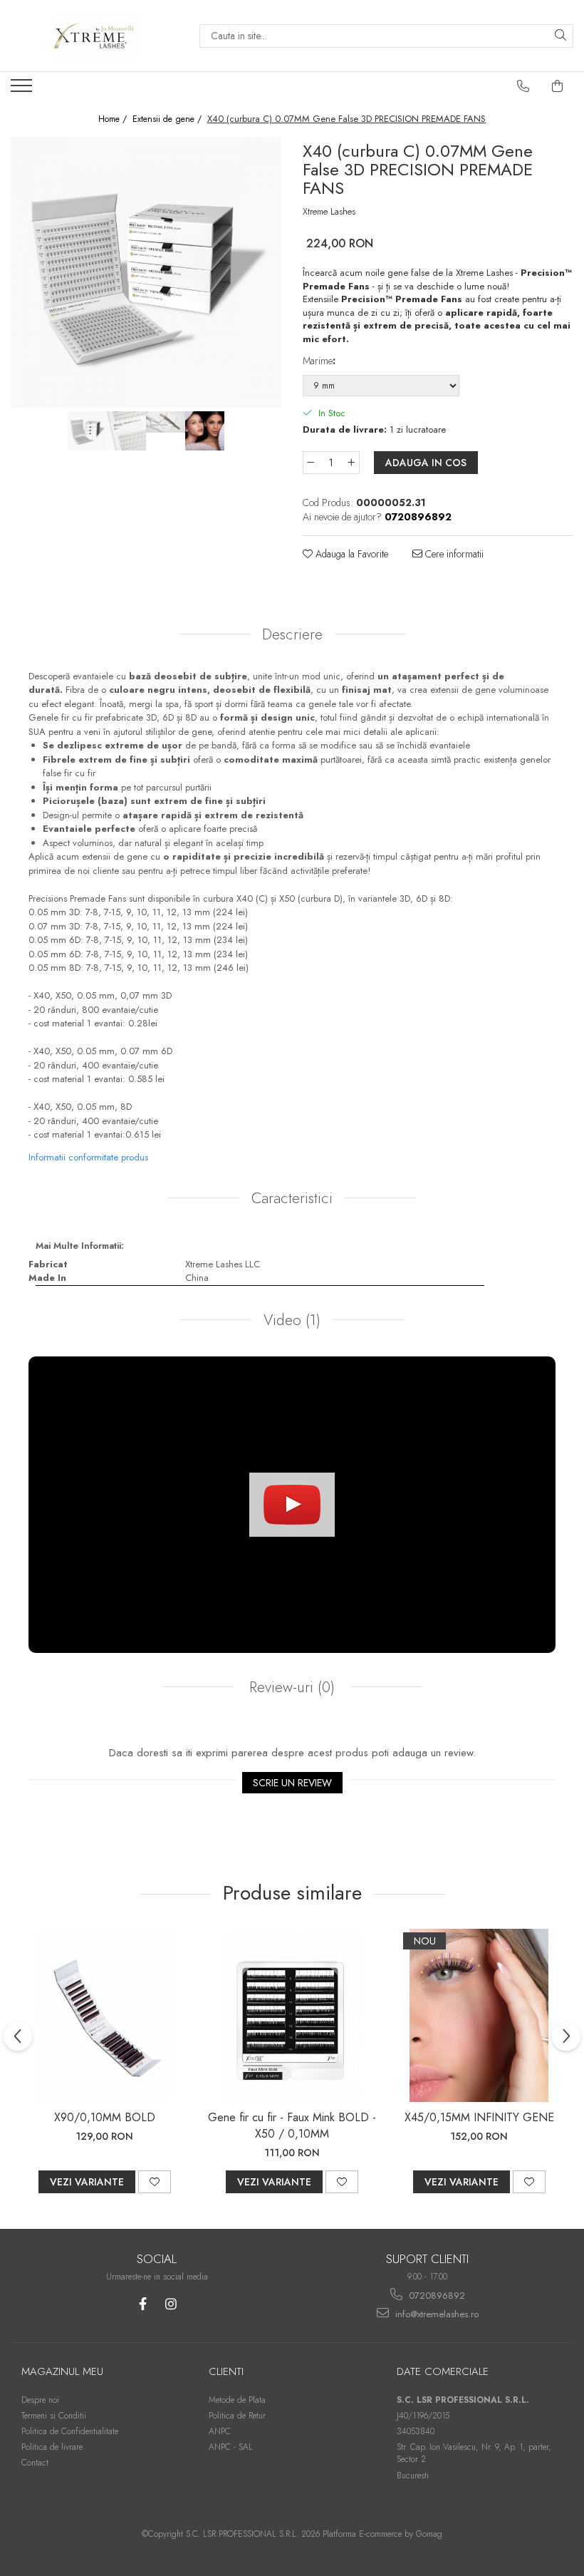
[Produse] (23, 90)
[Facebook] (143, 2304)
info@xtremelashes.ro (436, 2314)
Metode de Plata (237, 2400)
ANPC (220, 2431)
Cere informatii (453, 554)
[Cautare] (560, 36)
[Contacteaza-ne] (523, 86)
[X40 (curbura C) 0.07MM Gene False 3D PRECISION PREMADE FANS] (146, 272)
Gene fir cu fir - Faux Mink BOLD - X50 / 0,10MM (292, 2126)
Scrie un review (292, 1783)
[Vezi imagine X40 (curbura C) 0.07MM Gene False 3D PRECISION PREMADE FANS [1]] (126, 431)
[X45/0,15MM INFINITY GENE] (479, 2015)
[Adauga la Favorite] (155, 2182)
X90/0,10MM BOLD (105, 2117)
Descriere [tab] (292, 634)
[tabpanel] (146, 272)
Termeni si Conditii (54, 2416)
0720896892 (436, 2296)
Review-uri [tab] (290, 1687)
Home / (114, 119)
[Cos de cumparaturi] (558, 86)
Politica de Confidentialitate (70, 2431)
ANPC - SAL (231, 2447)
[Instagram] (171, 2304)
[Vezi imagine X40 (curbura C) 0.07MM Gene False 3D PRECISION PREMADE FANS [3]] (205, 431)
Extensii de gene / (168, 119)
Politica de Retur (237, 2416)
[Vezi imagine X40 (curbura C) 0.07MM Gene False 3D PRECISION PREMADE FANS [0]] (87, 431)
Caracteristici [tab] (292, 1198)
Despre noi (40, 2400)
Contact (35, 2463)
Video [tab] (292, 1320)
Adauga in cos (426, 463)
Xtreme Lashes (329, 212)
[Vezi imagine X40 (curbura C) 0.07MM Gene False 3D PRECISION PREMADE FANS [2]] (166, 422)
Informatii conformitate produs (88, 1157)
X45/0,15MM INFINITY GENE (479, 2117)
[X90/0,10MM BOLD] (104, 2015)
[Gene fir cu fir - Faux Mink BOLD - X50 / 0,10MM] (292, 2015)
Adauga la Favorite (350, 554)
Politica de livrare (52, 2447)
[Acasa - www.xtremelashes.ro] (94, 36)
